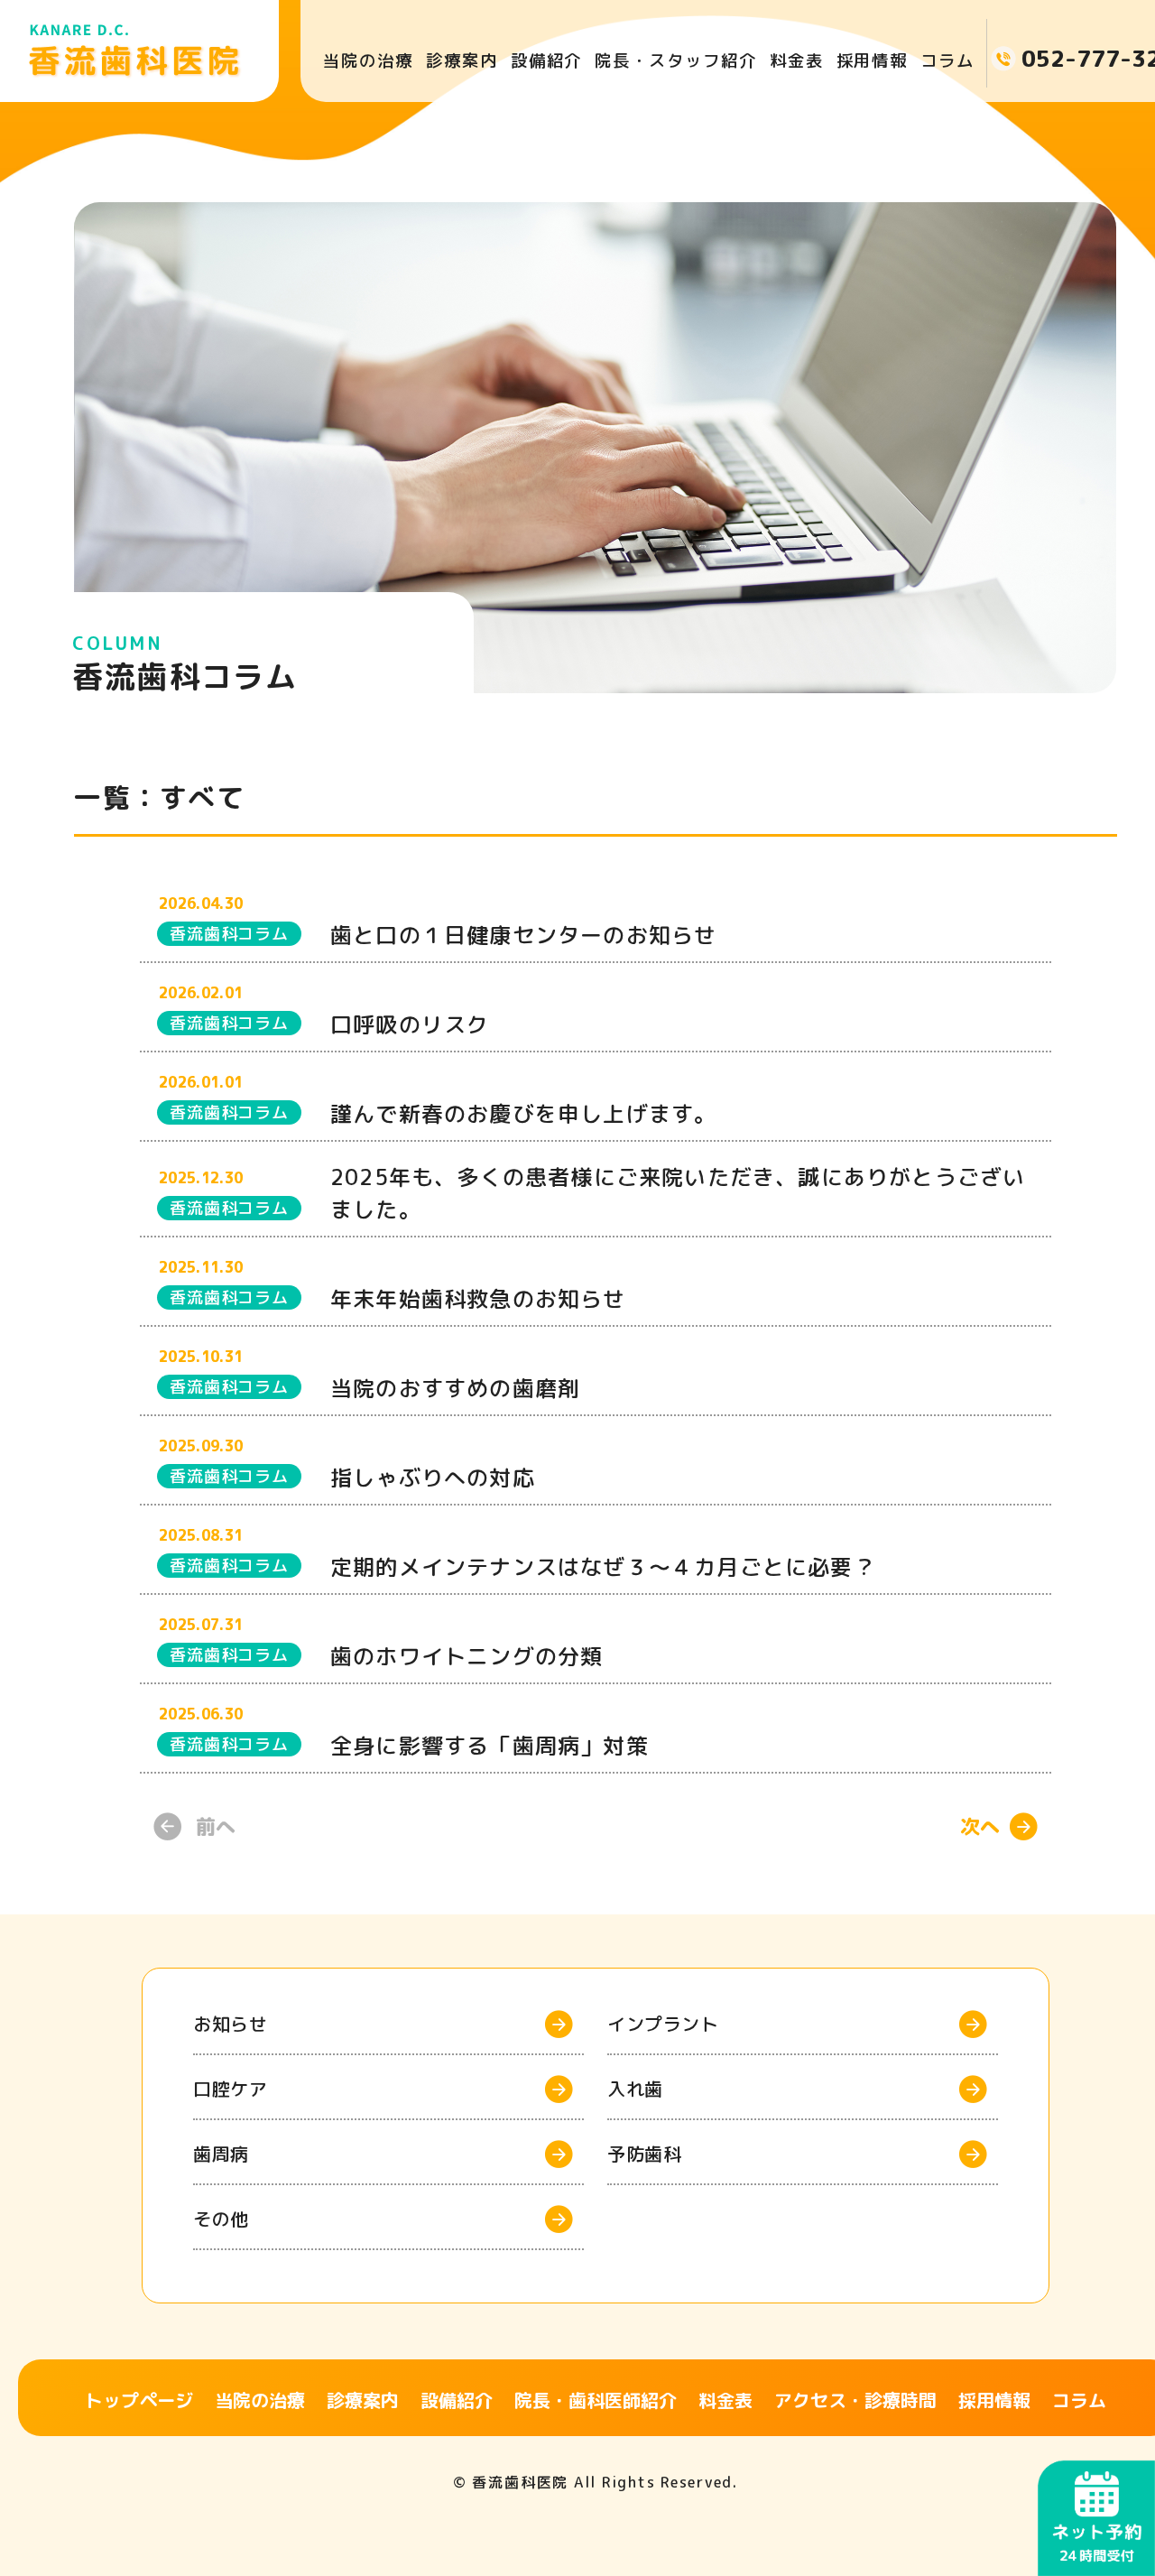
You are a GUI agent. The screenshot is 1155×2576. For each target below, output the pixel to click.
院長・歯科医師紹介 (596, 2400)
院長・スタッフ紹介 (675, 60)
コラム (947, 60)
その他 (221, 2219)
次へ (980, 1826)
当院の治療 (368, 60)
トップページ (139, 2400)
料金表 (797, 60)
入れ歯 (635, 2089)
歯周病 (221, 2154)
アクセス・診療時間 (855, 2400)
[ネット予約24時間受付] (1096, 2474)
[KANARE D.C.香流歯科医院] (139, 51)
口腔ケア (230, 2089)
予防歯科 (644, 2154)
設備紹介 (547, 60)
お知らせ (230, 2024)
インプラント (663, 2024)
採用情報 (873, 60)
